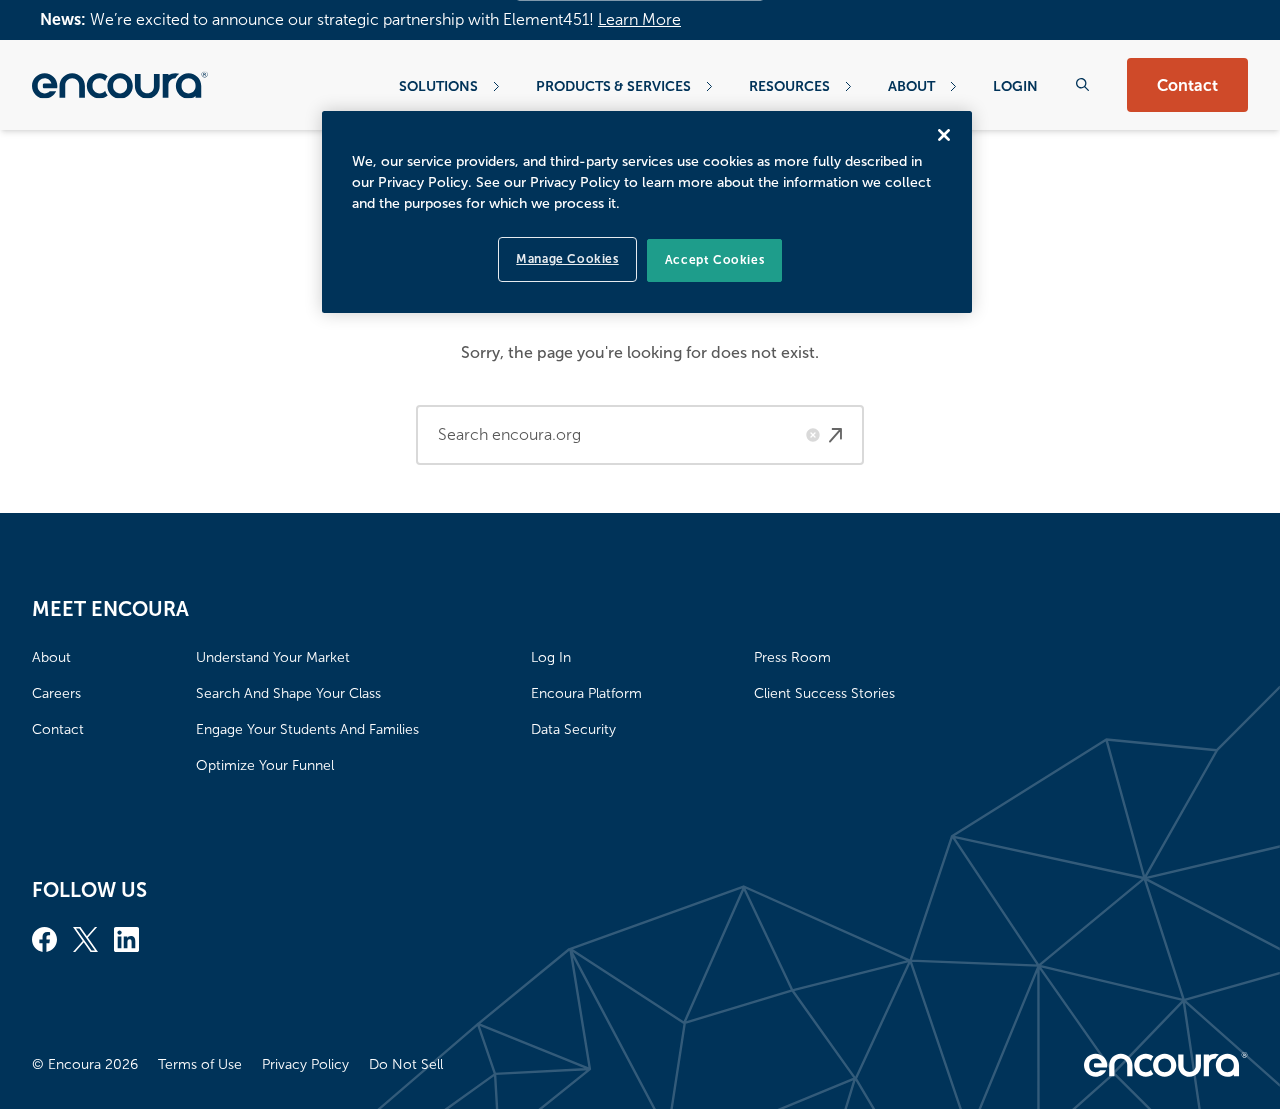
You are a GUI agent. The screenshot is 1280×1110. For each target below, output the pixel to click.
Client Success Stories (824, 693)
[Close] (944, 135)
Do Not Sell (406, 1064)
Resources (789, 86)
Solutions (438, 86)
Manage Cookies (567, 259)
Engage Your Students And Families (307, 729)
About (911, 86)
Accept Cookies (714, 260)
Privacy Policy (305, 1064)
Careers (56, 693)
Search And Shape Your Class (288, 693)
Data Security (573, 729)
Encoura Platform (586, 693)
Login (1015, 86)
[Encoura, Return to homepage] (120, 85)
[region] (647, 212)
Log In (551, 657)
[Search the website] (1082, 84)
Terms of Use (200, 1064)
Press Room (792, 657)
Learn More (639, 19)
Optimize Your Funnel (265, 765)
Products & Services (613, 86)
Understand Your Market (273, 657)
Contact (1187, 85)
